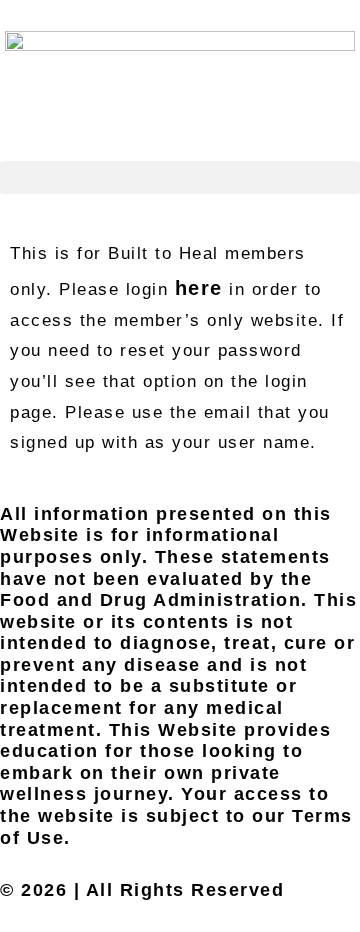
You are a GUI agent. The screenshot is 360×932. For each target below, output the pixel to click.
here (199, 288)
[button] (180, 177)
